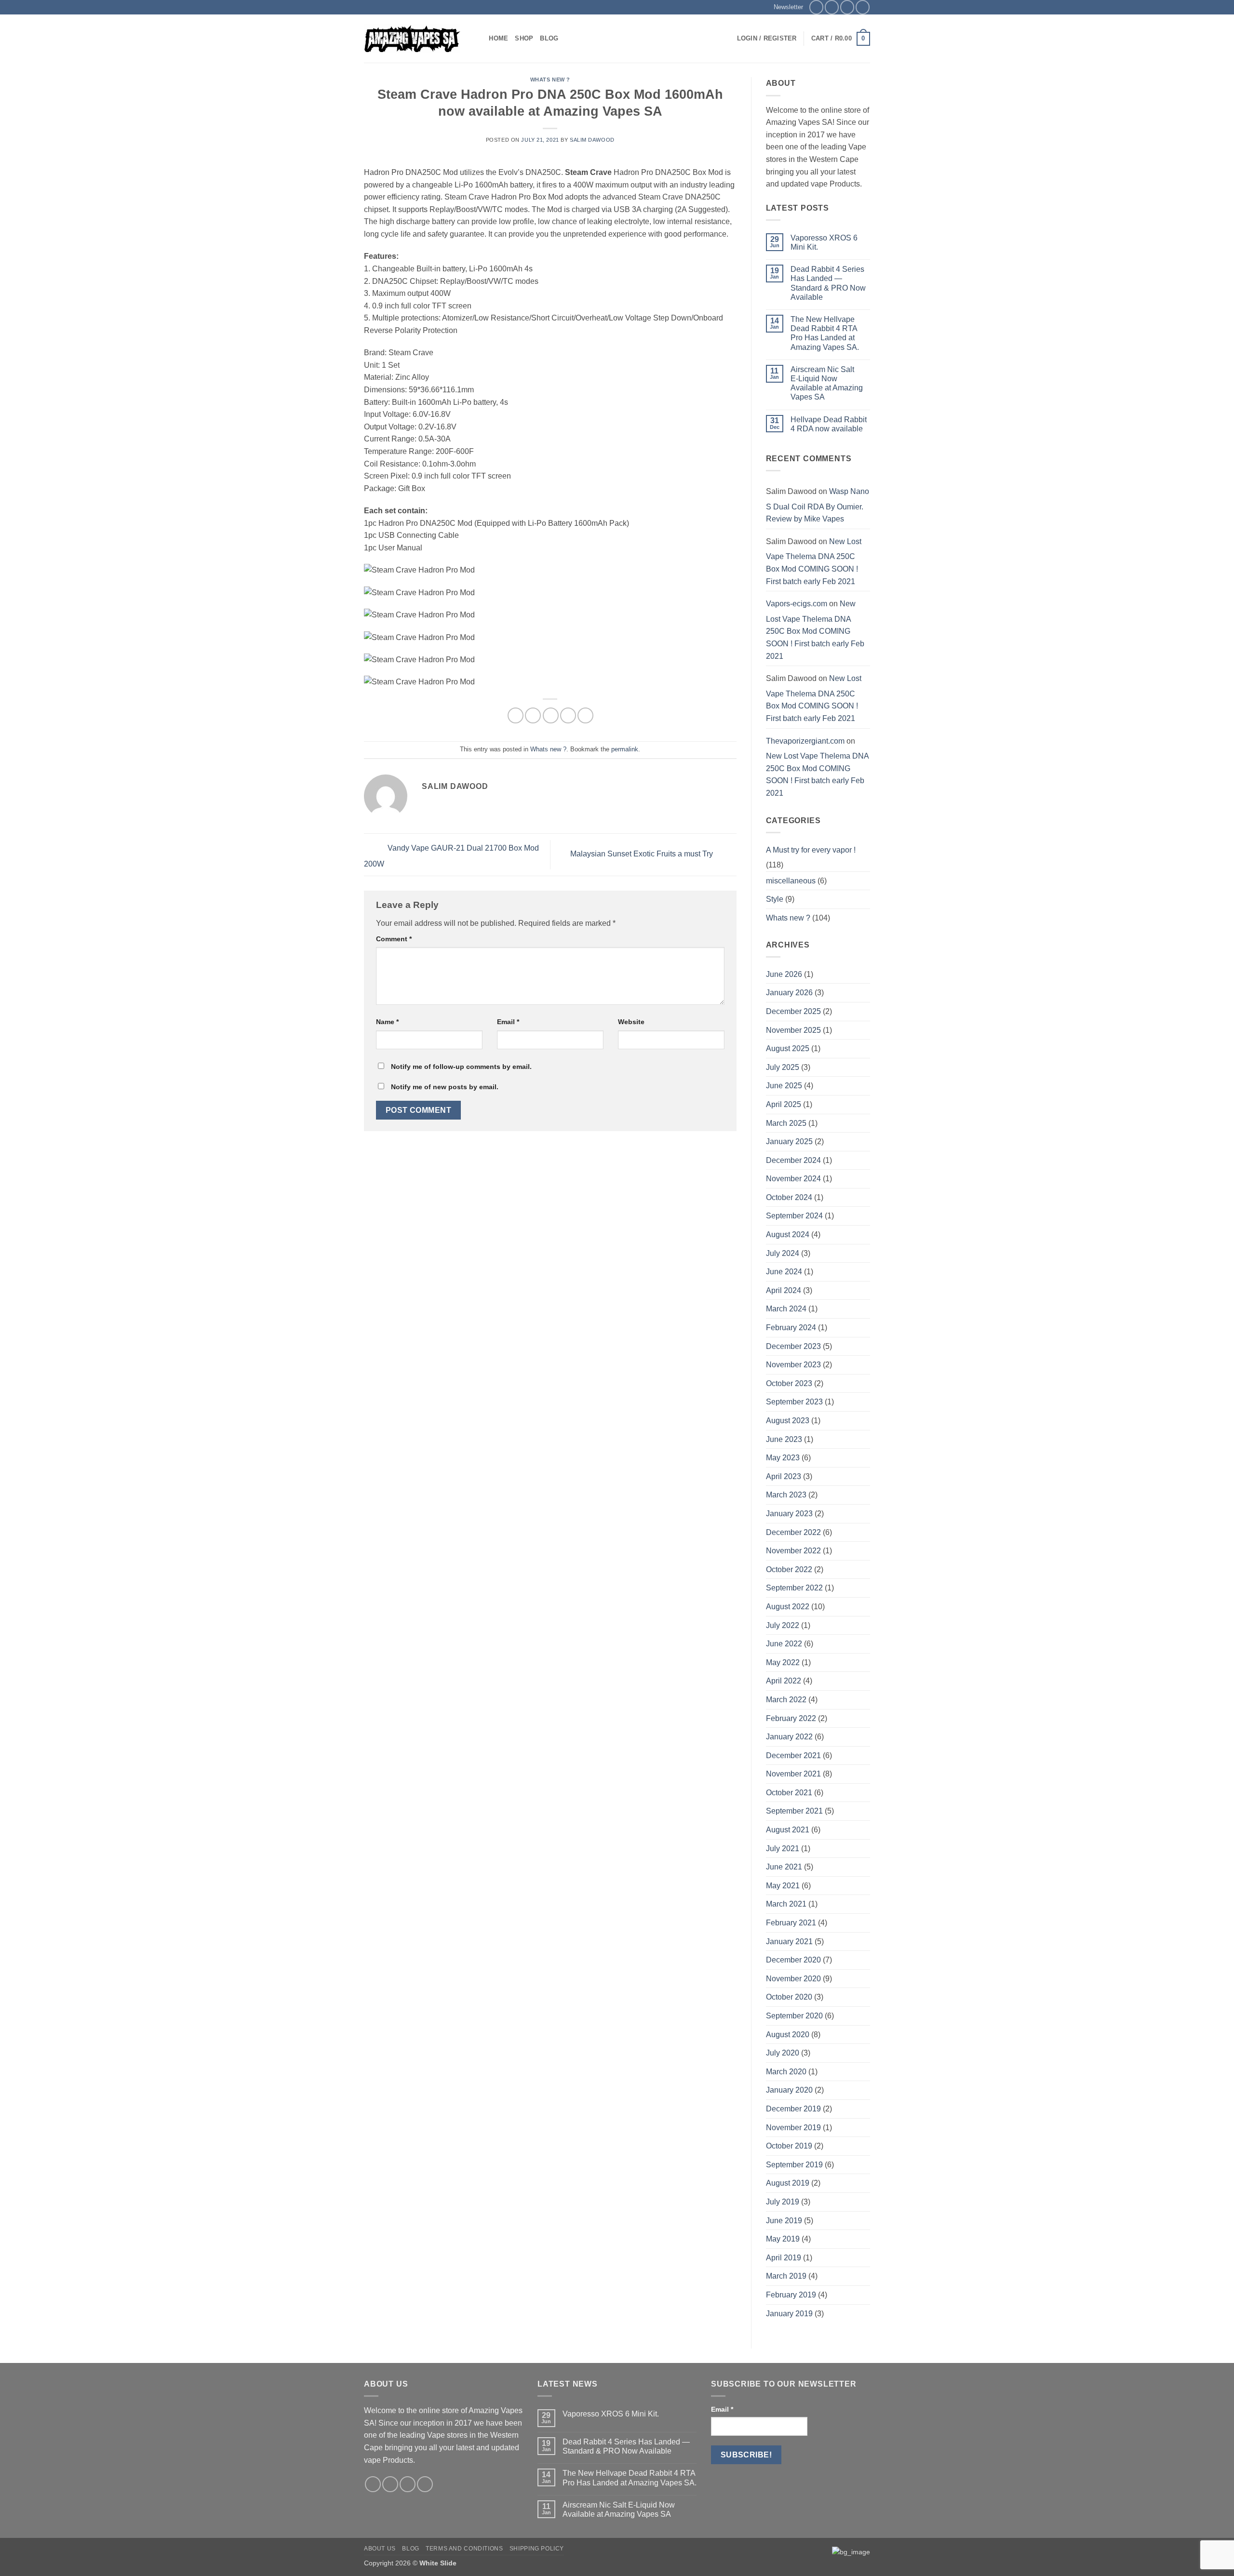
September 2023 (794, 1402)
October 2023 (789, 1383)
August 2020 (788, 2035)
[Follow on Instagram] (832, 7)
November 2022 (793, 1551)
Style (775, 899)
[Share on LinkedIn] (585, 715)
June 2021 (784, 1867)
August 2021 (788, 1830)
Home (498, 38)
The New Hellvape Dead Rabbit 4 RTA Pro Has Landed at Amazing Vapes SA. (825, 333)
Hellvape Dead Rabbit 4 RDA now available (829, 424)
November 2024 (793, 1179)
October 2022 (789, 1569)
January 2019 (789, 2314)
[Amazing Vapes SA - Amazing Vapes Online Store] (412, 39)
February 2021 (791, 1923)
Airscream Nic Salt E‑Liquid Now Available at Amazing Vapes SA (827, 383)
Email (508, 1022)
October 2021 (789, 1793)
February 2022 (791, 1718)
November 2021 (793, 1774)
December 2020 (793, 1960)
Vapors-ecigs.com (797, 604)
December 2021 (793, 1755)
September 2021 (794, 1811)
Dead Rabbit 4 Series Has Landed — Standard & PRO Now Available (828, 283)
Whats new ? (550, 80)
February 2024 (791, 1328)
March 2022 (786, 1700)
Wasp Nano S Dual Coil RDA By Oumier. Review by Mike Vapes (818, 505)
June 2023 (784, 1439)
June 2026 (784, 974)
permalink (625, 749)
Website (631, 1022)
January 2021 (789, 1942)
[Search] (478, 39)
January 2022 (789, 1737)
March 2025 (786, 1123)
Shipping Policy (537, 2549)
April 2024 (784, 1290)
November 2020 (793, 1979)
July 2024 (783, 1253)
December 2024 (793, 1160)
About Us (380, 2549)
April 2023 (784, 1476)
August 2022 (788, 1607)
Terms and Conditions (464, 2549)
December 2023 (793, 1346)
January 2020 (789, 2090)
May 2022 (783, 1662)
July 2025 (783, 1067)
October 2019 (789, 2146)
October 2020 (789, 1997)
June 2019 (784, 2221)
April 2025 (784, 1104)
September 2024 (794, 1216)
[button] (785, 7)
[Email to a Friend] (551, 715)
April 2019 (784, 2258)
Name (387, 1022)
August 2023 (788, 1421)
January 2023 (789, 1514)
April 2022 (784, 1681)
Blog (549, 38)
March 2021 (786, 1904)
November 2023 (793, 1365)
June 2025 (784, 1086)
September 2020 (794, 2016)
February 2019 (791, 2295)
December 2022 (793, 1532)
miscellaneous (791, 881)
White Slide (438, 2563)
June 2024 (784, 1272)
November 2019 (793, 2128)
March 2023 (786, 1495)
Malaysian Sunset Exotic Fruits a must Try (643, 854)
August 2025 (788, 1048)
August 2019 (788, 2183)
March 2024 (786, 1309)
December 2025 (793, 1011)
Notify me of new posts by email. (445, 1087)
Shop (524, 38)
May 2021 (783, 1886)
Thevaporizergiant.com (805, 741)
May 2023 (783, 1458)
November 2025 (793, 1030)
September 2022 (794, 1588)
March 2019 (786, 2276)
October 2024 (789, 1197)
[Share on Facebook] (516, 715)
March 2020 (786, 2072)
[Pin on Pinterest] (568, 715)
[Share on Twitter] (533, 715)
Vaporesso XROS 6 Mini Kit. (824, 242)
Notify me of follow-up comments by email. (461, 1067)
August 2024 (788, 1235)
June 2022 (784, 1644)
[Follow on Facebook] (816, 7)
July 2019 (783, 2202)
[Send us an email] (847, 7)
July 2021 (783, 1849)
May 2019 (783, 2239)
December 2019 (793, 2109)
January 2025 (789, 1141)
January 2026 (789, 993)
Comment (394, 939)
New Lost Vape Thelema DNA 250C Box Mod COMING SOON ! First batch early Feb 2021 (814, 561)
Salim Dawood (592, 140)
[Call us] (863, 7)
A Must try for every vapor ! (811, 850)
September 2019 (794, 2165)
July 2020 (783, 2053)
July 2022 (783, 1625)
